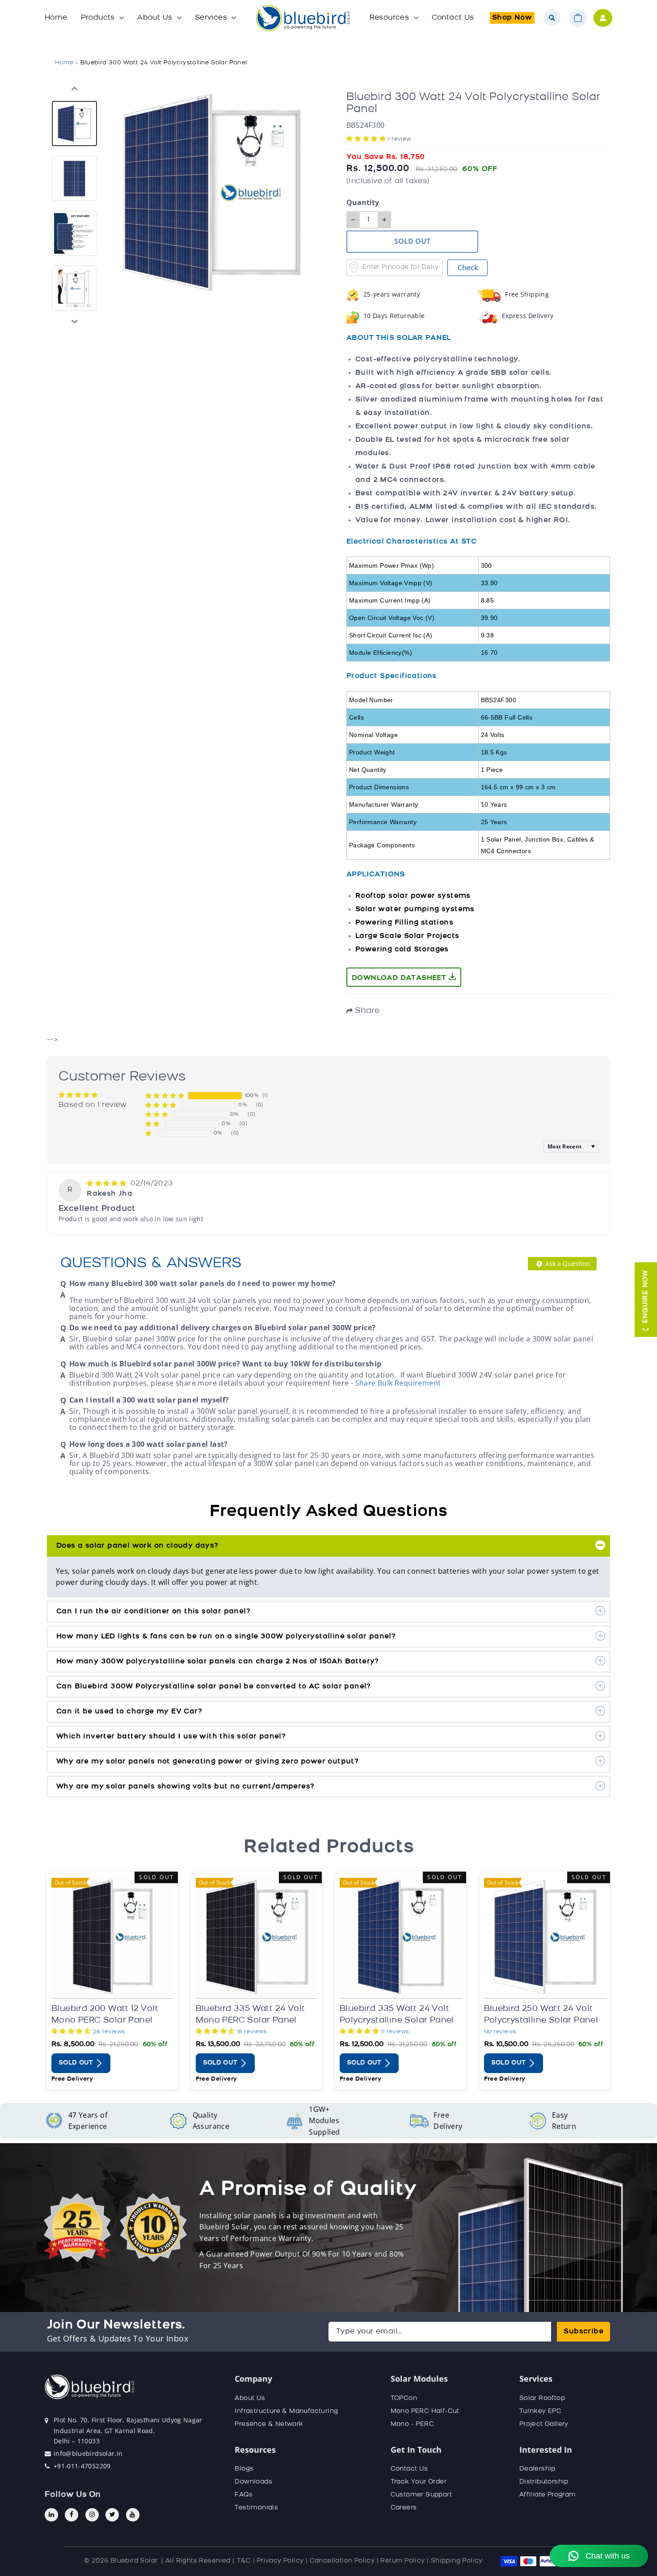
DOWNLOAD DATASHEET (400, 978)
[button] (367, 139)
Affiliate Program (548, 2495)
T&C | (246, 2561)
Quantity (363, 203)
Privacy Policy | (282, 2561)
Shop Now (512, 18)
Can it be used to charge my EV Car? (129, 1712)
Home (56, 18)
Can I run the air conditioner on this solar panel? (153, 1612)
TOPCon (404, 2398)
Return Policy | (404, 2561)
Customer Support (421, 2495)
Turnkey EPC (540, 2411)
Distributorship (544, 2482)
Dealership (537, 2469)
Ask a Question (567, 1263)
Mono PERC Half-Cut (425, 2411)
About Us (156, 18)
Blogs (244, 2469)
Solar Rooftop (542, 2398)
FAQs (244, 2495)
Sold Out (77, 2063)
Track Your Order (419, 2482)
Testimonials (256, 2508)
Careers (404, 2508)
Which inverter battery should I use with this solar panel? (171, 1737)
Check (468, 268)
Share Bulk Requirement (398, 1383)
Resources (391, 18)
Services (212, 18)
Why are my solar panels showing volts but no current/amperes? (185, 1787)
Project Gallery (544, 2424)
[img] (107, 1184)
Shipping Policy (457, 2561)
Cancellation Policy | (344, 2561)
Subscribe (583, 2332)
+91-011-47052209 (82, 2466)
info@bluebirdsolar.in (88, 2453)
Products (99, 18)
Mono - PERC (412, 2424)
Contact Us (453, 18)
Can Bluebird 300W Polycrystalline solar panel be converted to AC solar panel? (214, 1687)
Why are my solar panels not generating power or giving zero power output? (207, 1762)
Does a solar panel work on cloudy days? (137, 1546)
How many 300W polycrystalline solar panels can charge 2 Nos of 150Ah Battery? (218, 1662)
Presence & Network (269, 2424)
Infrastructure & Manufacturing (286, 2411)
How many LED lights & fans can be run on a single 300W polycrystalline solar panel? (226, 1637)
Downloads (253, 2482)
